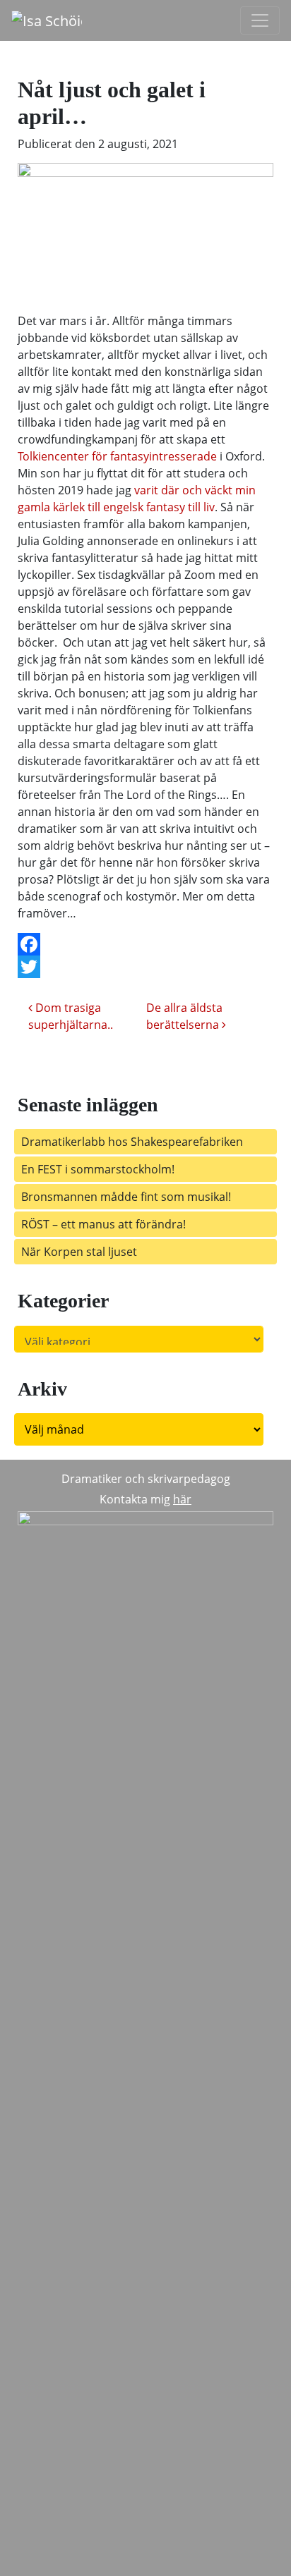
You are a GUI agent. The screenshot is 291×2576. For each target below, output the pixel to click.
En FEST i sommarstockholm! (98, 1169)
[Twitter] (145, 967)
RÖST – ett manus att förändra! (108, 1224)
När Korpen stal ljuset (79, 1252)
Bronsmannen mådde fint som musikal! (126, 1197)
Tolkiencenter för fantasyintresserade (119, 456)
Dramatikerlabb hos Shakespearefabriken (132, 1142)
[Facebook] (145, 944)
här (182, 1499)
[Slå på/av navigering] (260, 20)
